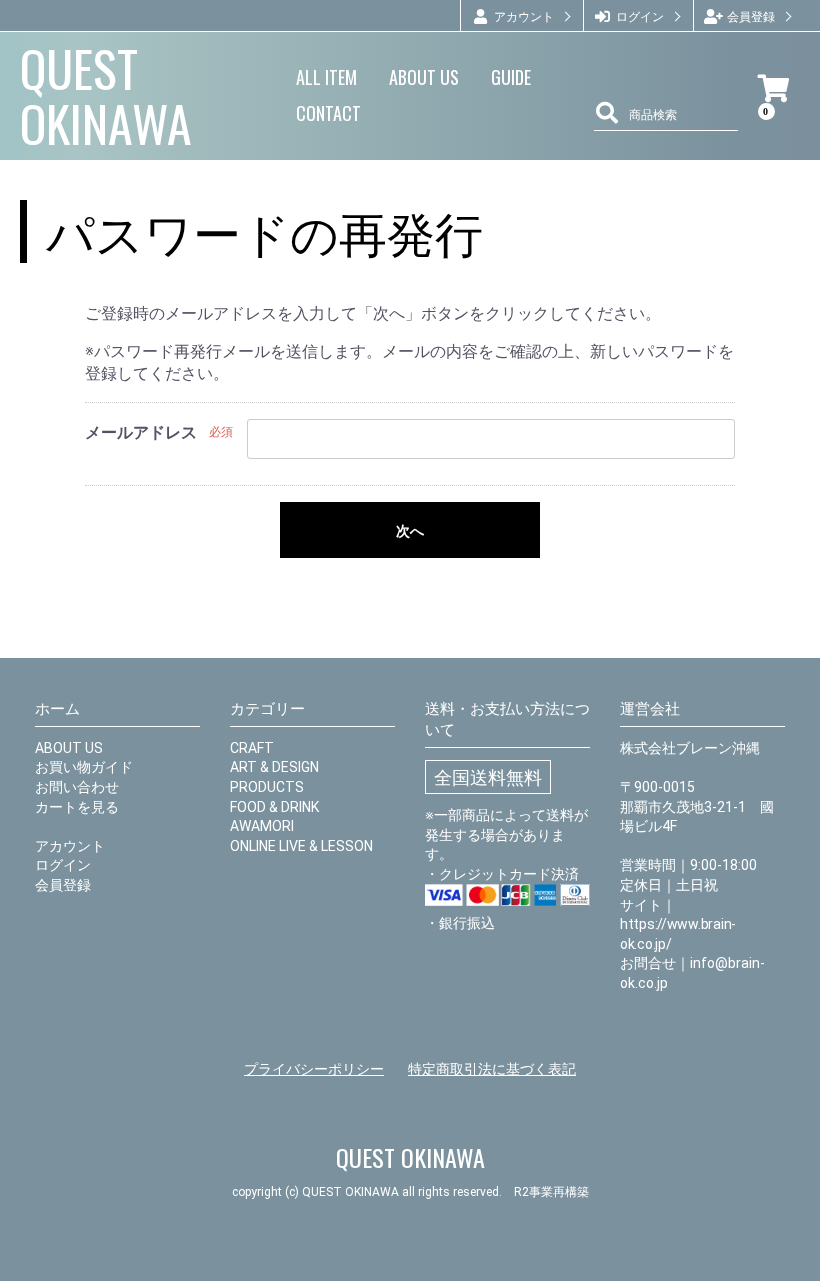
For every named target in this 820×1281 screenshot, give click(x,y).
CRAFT (252, 748)
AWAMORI (262, 826)
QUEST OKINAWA (106, 95)
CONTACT (328, 113)
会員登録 (63, 885)
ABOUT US (424, 77)
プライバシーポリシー (314, 1069)
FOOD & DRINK (274, 807)
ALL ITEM (326, 77)
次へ (410, 531)
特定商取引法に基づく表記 (492, 1069)
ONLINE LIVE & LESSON (301, 846)
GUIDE (511, 77)
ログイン (63, 865)
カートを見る (77, 807)
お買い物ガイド (84, 767)
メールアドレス (141, 432)
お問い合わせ (77, 787)
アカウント (70, 846)
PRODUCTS (267, 787)
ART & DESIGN (274, 767)
